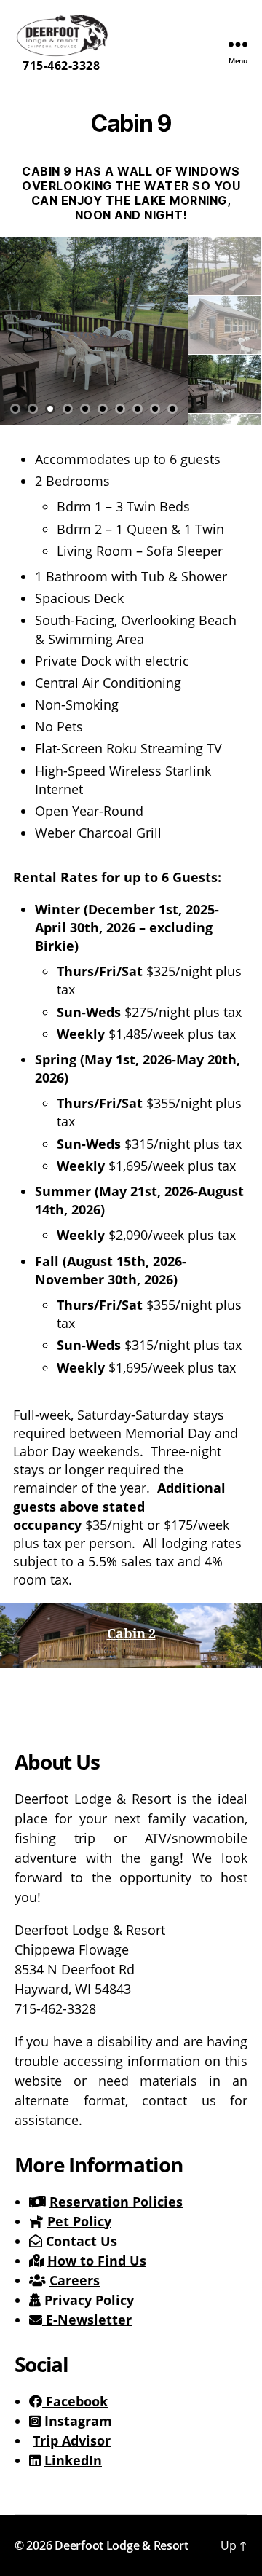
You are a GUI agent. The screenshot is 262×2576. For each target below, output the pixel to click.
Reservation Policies (116, 2202)
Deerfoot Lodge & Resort (122, 2545)
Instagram (76, 2421)
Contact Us (82, 2241)
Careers (75, 2280)
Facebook (75, 2401)
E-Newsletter (87, 2320)
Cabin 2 (131, 1634)
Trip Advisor (72, 2440)
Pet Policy (79, 2221)
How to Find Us (97, 2261)
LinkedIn (73, 2460)
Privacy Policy (89, 2300)
